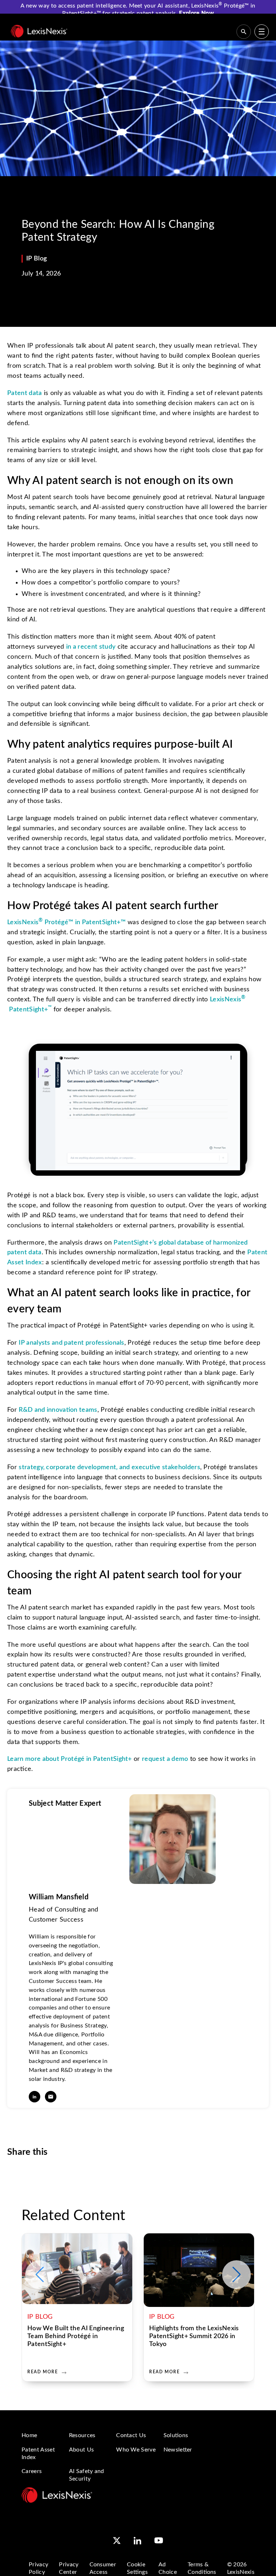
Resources (82, 2435)
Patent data (25, 393)
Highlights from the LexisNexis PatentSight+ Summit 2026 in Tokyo (194, 2336)
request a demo (165, 1759)
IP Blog (36, 259)
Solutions (176, 2435)
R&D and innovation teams (58, 1410)
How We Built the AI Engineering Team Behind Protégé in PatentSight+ (76, 2336)
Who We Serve (136, 2450)
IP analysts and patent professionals (72, 1343)
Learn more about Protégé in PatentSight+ (70, 1759)
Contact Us (131, 2435)
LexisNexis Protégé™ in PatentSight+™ (66, 922)
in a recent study (91, 647)
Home (29, 2435)
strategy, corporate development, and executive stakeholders (109, 1467)
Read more (43, 2372)
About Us (82, 2450)
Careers (32, 2471)
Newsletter (178, 2450)
